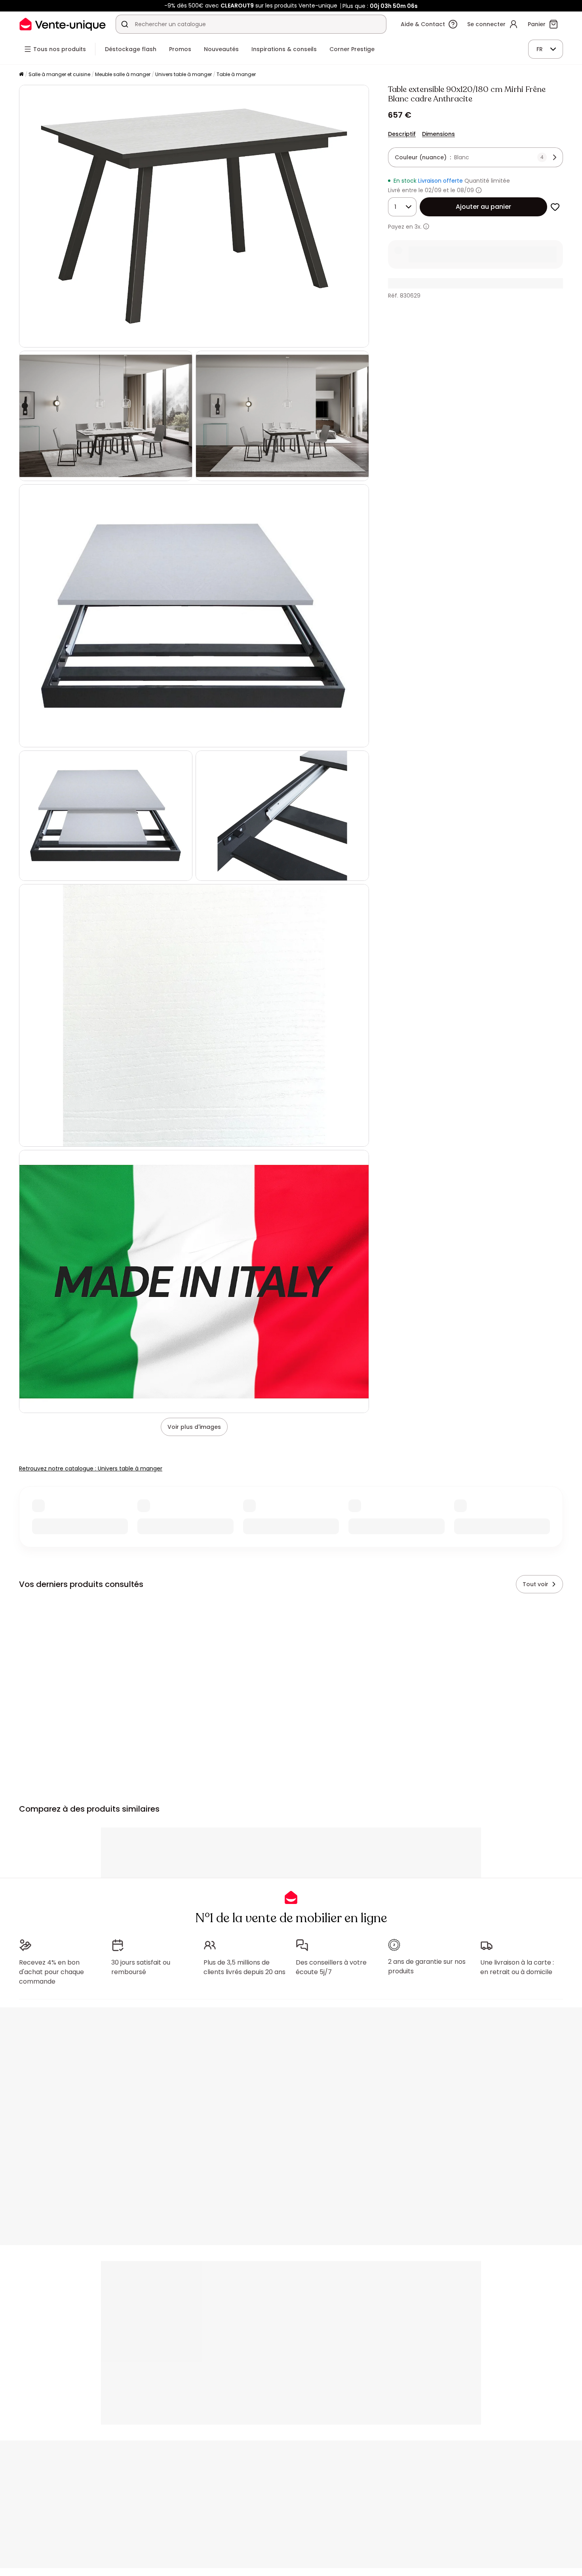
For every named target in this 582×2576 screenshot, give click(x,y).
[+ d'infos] (426, 226)
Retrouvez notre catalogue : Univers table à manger (91, 1468)
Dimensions (438, 134)
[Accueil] (21, 75)
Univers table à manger (184, 74)
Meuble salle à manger (123, 74)
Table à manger (236, 74)
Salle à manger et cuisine (59, 74)
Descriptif (402, 134)
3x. (418, 227)
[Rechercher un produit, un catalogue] (125, 24)
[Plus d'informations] (479, 190)
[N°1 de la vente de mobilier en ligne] (63, 24)
